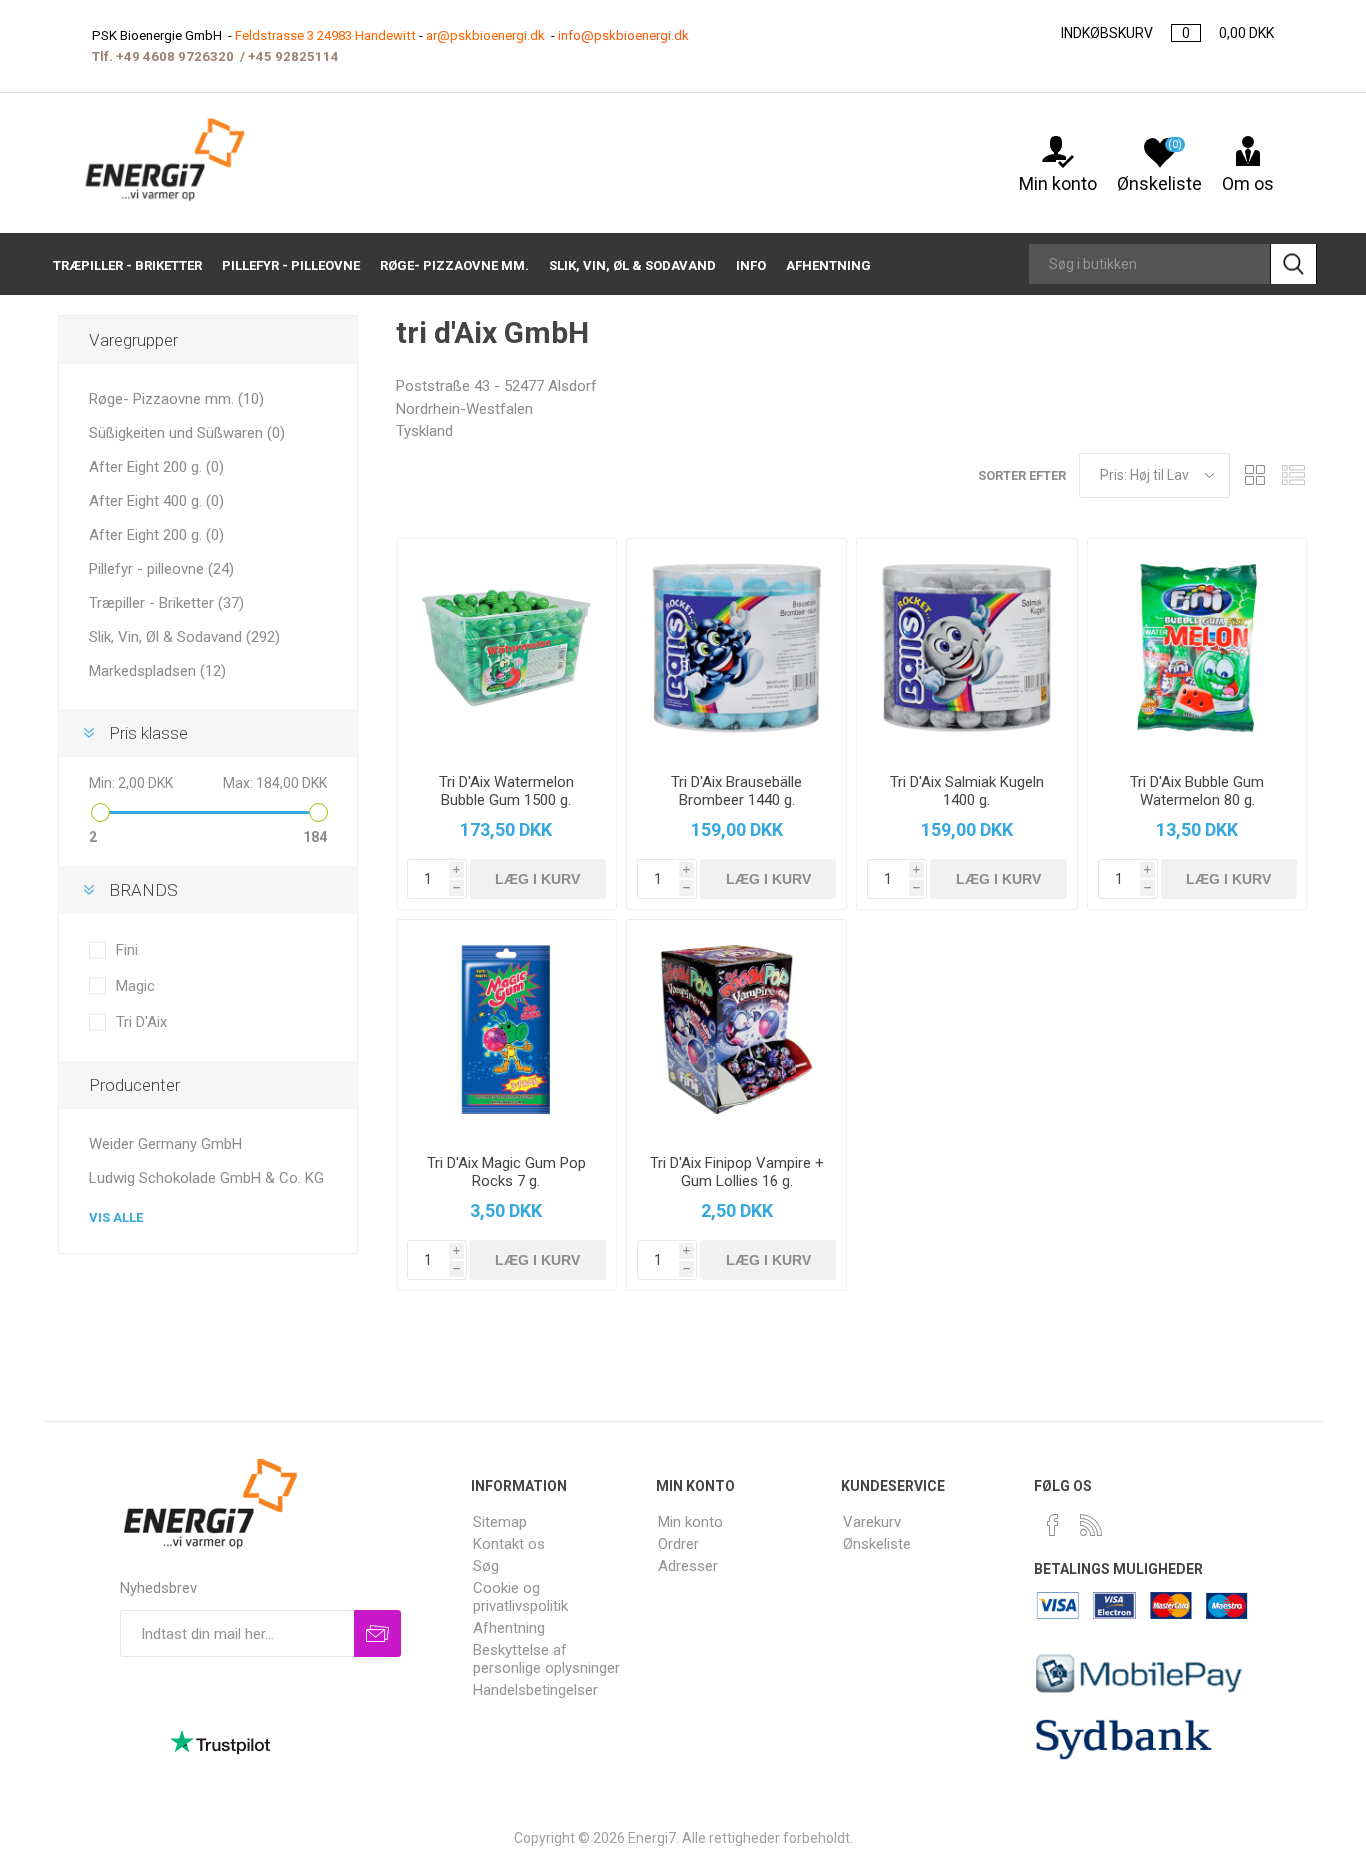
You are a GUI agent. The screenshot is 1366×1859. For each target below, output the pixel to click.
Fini (127, 950)
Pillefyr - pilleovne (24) (161, 569)
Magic (135, 986)
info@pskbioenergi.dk (623, 35)
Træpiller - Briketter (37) (166, 603)
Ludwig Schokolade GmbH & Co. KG (206, 1178)
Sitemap (500, 1522)
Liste (1293, 475)
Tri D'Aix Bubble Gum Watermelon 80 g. (1197, 791)
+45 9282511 (289, 56)
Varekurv (872, 1522)
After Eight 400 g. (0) (156, 501)
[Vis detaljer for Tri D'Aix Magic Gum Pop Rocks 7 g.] (506, 1029)
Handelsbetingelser (535, 1690)
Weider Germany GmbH (165, 1144)
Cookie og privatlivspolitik (520, 1597)
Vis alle (116, 1217)
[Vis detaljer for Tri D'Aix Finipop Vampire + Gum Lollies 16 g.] (736, 1029)
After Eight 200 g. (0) (156, 467)
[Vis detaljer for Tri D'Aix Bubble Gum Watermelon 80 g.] (1197, 648)
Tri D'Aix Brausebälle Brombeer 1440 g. (736, 791)
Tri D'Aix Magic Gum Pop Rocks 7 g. (506, 1172)
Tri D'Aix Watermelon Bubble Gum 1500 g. (506, 791)
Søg (486, 1566)
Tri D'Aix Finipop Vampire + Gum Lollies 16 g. (737, 1172)
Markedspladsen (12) (157, 671)
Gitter (1255, 475)
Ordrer (678, 1544)
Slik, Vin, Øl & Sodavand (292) (184, 637)
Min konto (1058, 183)
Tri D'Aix (141, 1022)
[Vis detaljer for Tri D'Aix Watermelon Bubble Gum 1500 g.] (506, 648)
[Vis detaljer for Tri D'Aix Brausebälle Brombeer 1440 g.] (736, 648)
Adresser (688, 1566)
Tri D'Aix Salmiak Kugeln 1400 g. (967, 791)
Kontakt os (509, 1544)
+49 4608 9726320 (175, 56)
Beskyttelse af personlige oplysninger (546, 1659)
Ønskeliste (877, 1544)
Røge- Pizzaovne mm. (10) (176, 399)
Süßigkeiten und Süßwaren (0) (187, 433)
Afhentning (509, 1628)
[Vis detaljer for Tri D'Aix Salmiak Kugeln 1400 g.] (966, 648)
